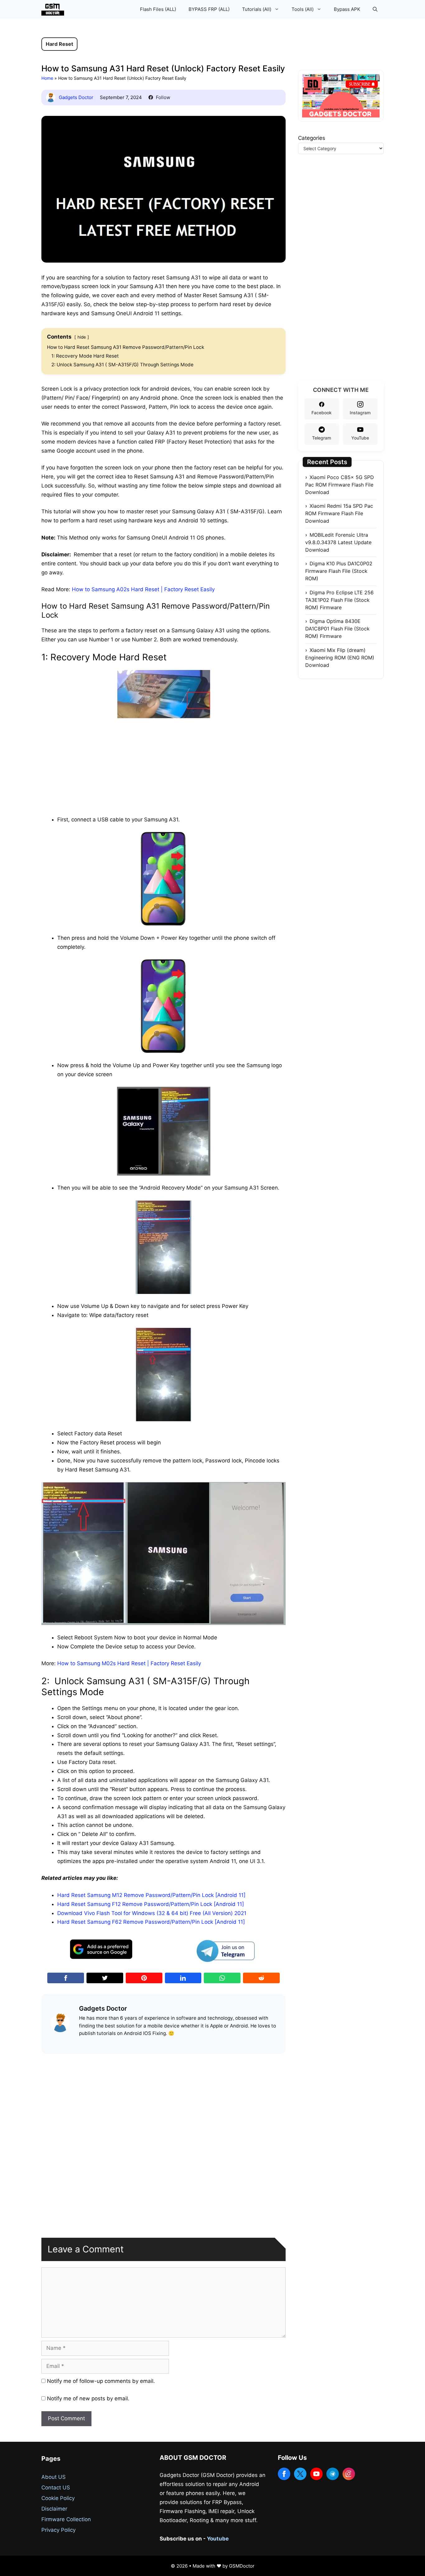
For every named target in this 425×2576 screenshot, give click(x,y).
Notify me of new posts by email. (88, 2398)
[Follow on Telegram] (333, 2474)
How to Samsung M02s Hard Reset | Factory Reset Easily (129, 1663)
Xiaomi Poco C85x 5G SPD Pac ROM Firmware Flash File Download (340, 485)
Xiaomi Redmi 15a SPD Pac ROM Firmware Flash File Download (339, 513)
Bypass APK (347, 9)
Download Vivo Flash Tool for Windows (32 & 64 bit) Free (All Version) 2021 (152, 1913)
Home (47, 78)
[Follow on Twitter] (300, 2474)
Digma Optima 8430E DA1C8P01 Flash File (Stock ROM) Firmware (337, 629)
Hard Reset (59, 44)
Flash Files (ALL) (158, 9)
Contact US (56, 2488)
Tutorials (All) (257, 9)
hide (82, 337)
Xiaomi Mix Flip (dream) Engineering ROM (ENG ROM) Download (340, 658)
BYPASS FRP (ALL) (209, 9)
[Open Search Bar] (375, 9)
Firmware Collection (66, 2519)
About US (54, 2477)
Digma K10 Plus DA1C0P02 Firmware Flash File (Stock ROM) (339, 571)
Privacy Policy (58, 2530)
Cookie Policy (58, 2498)
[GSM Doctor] (54, 9)
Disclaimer (54, 2509)
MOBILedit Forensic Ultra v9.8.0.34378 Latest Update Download (338, 542)
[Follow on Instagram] (349, 2474)
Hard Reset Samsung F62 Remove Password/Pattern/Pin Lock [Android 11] (151, 1922)
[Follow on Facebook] (284, 2474)
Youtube (218, 2539)
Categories (312, 138)
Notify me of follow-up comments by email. (101, 2381)
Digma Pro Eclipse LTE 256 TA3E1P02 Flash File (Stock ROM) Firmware (339, 600)
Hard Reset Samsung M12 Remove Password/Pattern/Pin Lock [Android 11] (151, 1895)
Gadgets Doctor (76, 97)
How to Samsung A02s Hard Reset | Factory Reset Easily (143, 589)
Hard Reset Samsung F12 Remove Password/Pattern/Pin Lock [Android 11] (151, 1904)
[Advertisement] (164, 766)
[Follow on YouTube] (316, 2474)
